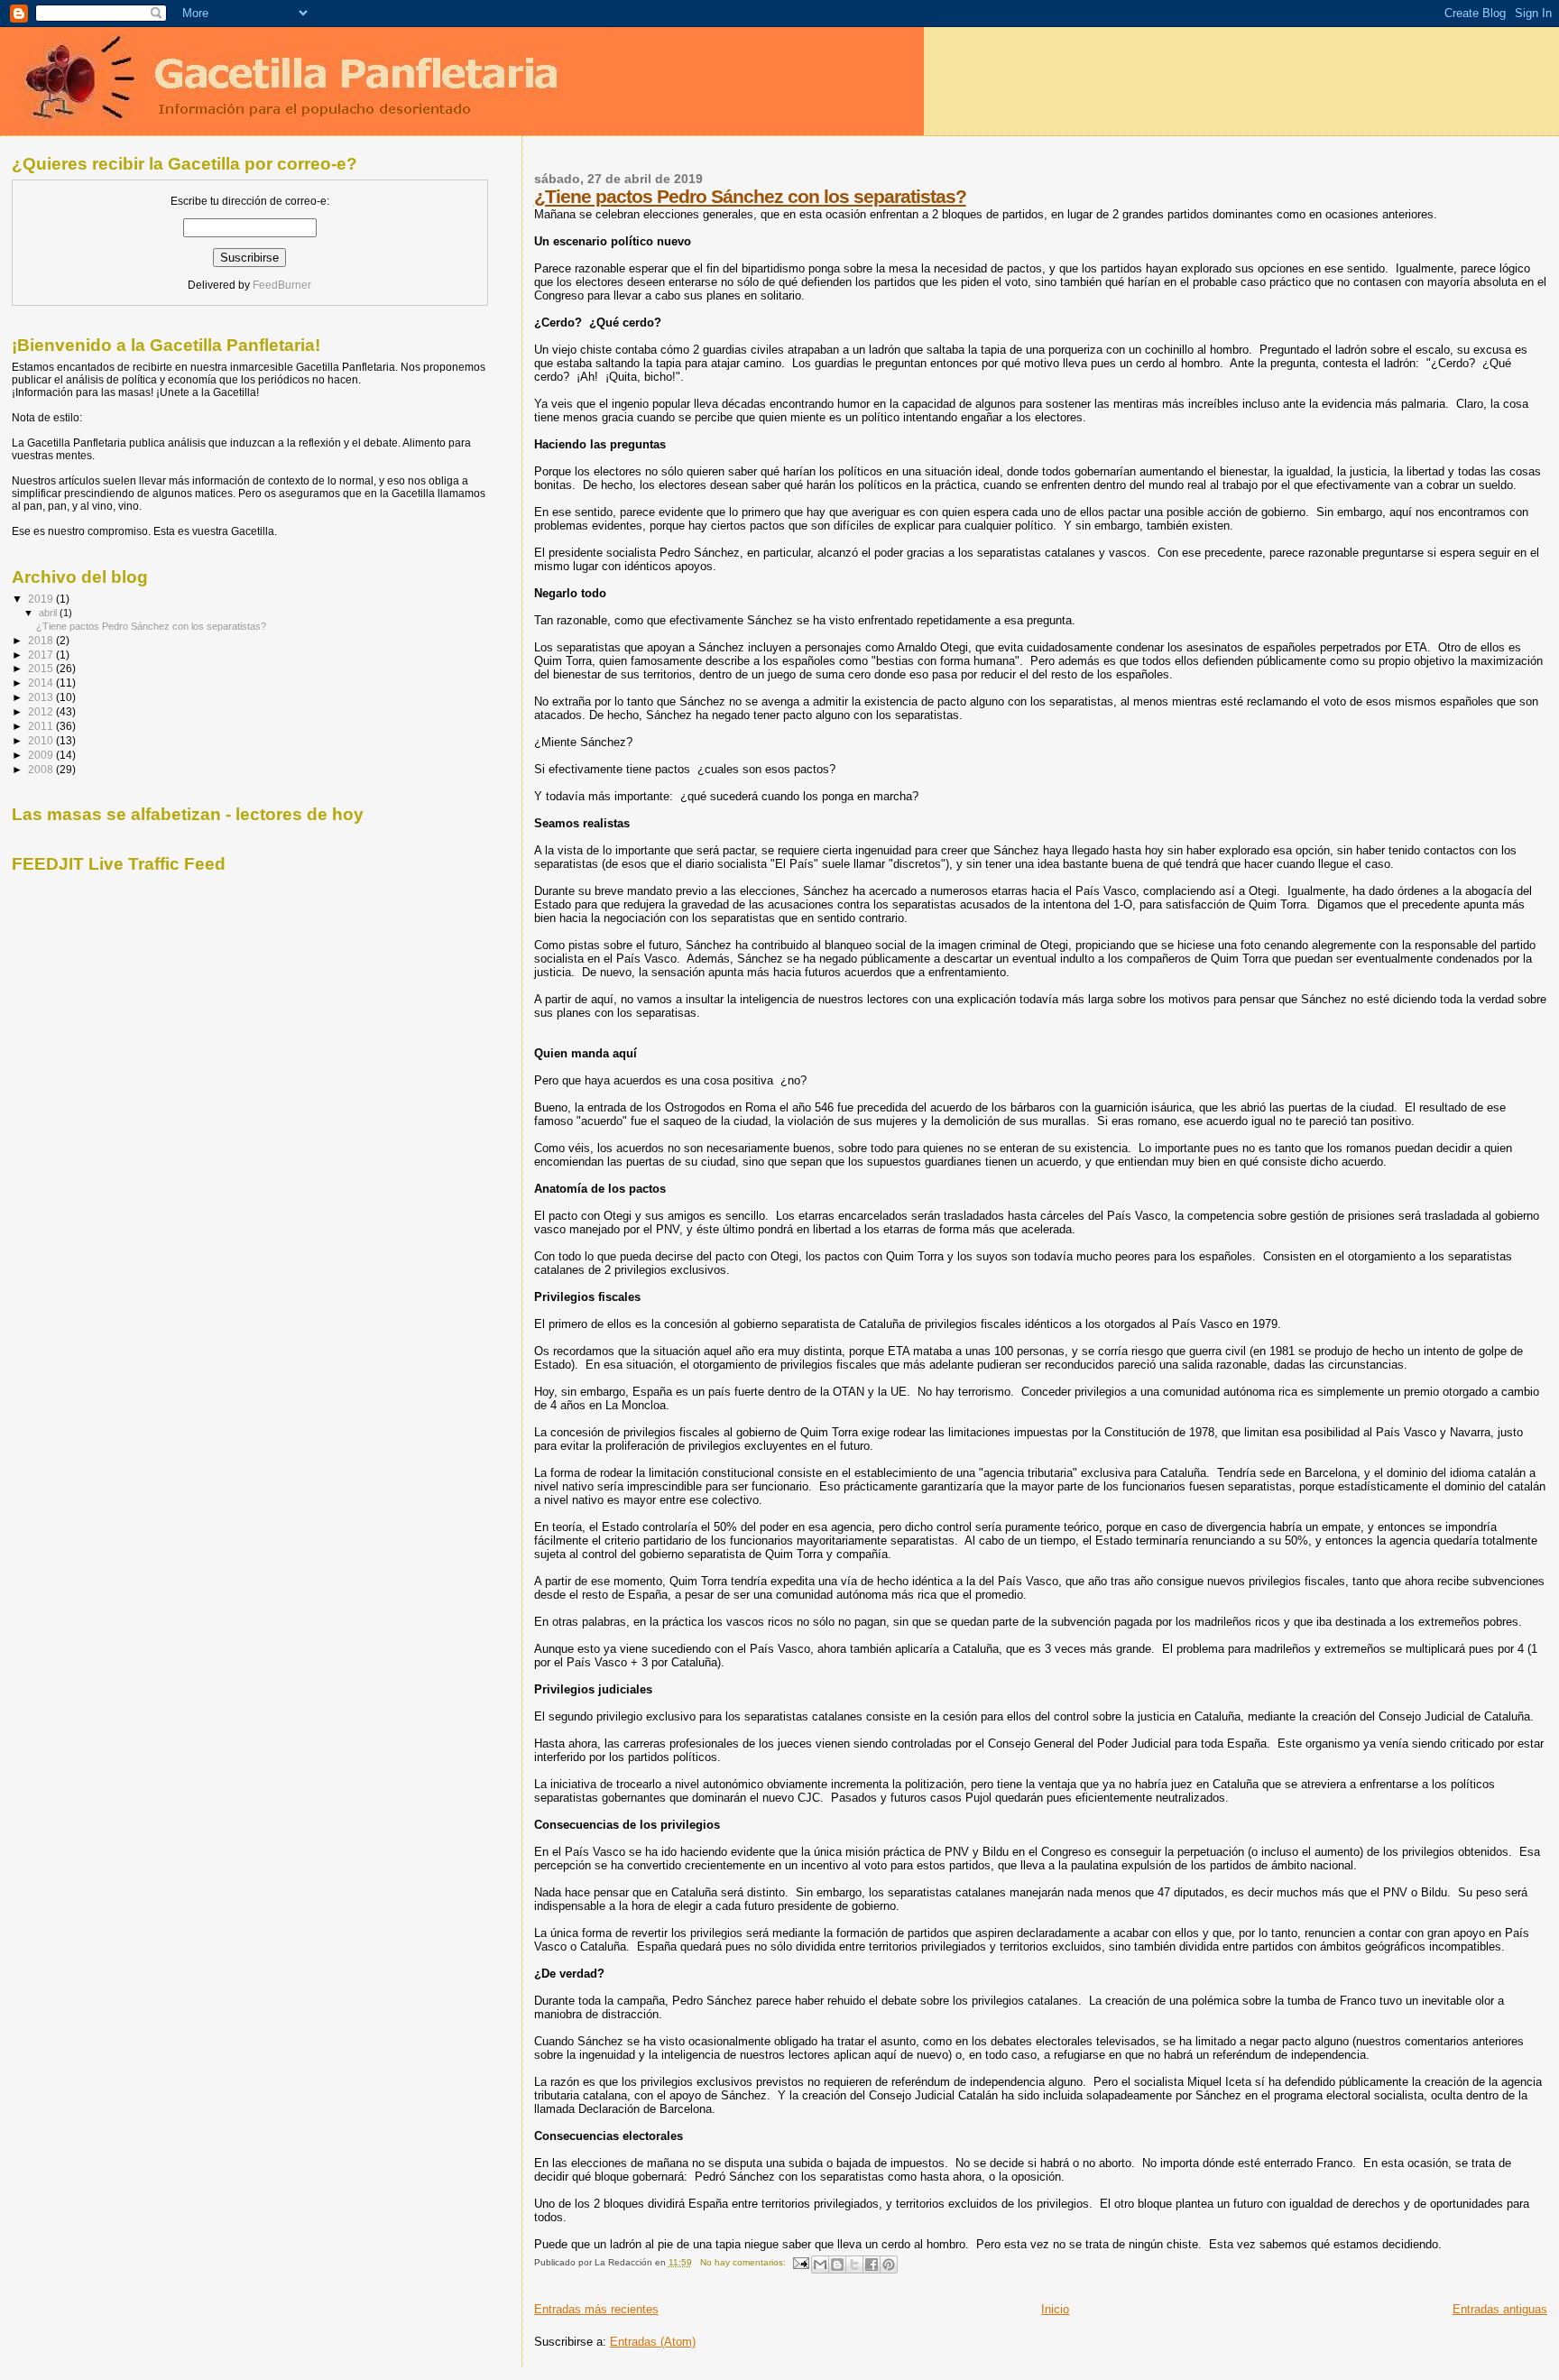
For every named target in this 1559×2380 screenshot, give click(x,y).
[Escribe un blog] (837, 2265)
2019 (42, 599)
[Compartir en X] (854, 2265)
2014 (42, 683)
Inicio (1055, 2309)
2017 (42, 655)
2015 (42, 668)
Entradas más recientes (596, 2309)
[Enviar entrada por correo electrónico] (800, 2262)
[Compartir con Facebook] (872, 2265)
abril (49, 613)
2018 (42, 640)
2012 (42, 711)
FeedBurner (282, 285)
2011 (42, 726)
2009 (42, 755)
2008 (42, 769)
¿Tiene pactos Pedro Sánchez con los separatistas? (750, 196)
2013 (42, 697)
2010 (42, 740)
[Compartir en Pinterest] (889, 2265)
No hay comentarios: (744, 2262)
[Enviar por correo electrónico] (820, 2265)
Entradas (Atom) (653, 2342)
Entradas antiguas (1500, 2309)
